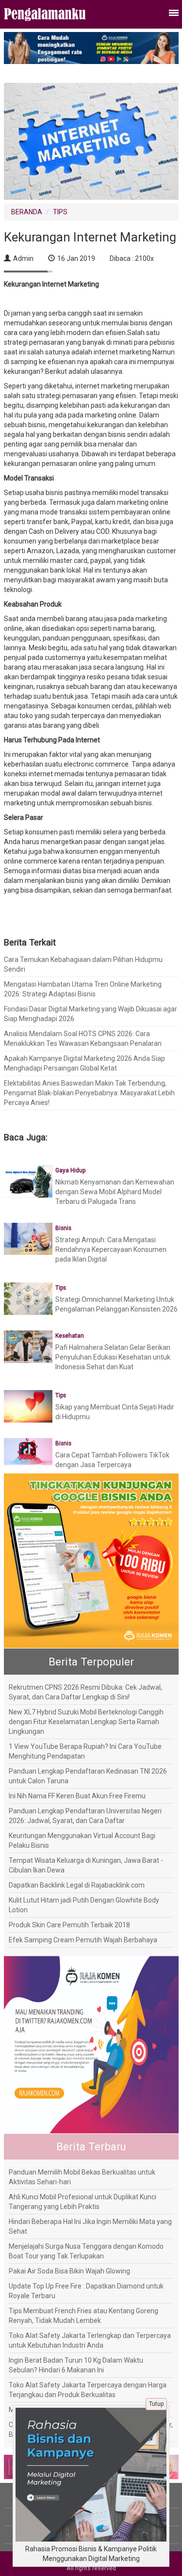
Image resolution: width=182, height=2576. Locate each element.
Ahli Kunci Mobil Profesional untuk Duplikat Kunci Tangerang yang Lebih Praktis (83, 2202)
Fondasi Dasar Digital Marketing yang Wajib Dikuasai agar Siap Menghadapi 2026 (91, 1014)
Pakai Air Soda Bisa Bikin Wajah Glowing (69, 2271)
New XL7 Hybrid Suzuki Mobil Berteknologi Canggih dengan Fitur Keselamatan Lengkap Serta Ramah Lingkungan (86, 1722)
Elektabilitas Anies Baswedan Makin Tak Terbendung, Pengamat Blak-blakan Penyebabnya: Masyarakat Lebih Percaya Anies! (89, 1093)
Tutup (156, 2404)
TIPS (60, 212)
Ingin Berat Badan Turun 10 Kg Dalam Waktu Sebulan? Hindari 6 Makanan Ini (76, 2365)
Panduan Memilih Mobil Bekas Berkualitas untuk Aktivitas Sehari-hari (82, 2177)
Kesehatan (70, 1336)
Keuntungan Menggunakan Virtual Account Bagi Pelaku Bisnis (82, 1840)
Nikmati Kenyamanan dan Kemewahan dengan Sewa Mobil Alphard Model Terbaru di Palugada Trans (115, 1192)
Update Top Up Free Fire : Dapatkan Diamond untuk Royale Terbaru (86, 2291)
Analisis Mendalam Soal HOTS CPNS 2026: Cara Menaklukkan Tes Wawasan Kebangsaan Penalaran (83, 1039)
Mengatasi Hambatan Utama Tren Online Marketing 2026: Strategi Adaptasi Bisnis (83, 989)
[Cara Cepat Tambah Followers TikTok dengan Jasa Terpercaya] (28, 1451)
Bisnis (63, 1228)
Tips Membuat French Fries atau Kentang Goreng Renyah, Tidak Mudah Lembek (83, 2316)
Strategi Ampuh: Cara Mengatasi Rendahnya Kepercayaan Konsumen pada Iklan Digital (111, 1249)
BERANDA (27, 212)
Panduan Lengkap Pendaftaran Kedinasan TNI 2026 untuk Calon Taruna (88, 1776)
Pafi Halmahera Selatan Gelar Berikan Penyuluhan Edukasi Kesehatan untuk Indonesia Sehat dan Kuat (113, 1357)
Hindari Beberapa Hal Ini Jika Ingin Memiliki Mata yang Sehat (90, 2226)
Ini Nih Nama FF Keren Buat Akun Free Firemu (77, 1796)
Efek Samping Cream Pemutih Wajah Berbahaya (83, 1940)
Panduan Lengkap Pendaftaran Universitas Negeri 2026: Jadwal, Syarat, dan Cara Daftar (85, 1816)
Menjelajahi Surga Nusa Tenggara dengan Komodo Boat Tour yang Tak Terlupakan (86, 2251)
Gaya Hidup (70, 1170)
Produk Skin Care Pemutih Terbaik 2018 (69, 1925)
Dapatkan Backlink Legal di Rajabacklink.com (77, 1885)
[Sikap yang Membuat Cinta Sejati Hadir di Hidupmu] (28, 1406)
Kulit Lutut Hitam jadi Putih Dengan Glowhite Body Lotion (84, 1905)
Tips (61, 1288)
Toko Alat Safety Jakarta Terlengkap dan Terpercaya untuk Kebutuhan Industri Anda (90, 2340)
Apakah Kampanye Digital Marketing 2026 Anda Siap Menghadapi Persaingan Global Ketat (84, 1063)
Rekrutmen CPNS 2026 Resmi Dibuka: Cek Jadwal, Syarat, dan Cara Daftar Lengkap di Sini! (85, 1692)
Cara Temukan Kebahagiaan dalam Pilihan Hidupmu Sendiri (83, 964)
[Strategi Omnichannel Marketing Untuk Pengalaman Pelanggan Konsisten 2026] (28, 1298)
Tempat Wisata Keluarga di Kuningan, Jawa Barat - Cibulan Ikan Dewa (86, 1865)
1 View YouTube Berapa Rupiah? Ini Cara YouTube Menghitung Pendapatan (85, 1751)
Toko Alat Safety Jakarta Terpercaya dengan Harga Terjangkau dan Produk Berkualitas (88, 2390)
